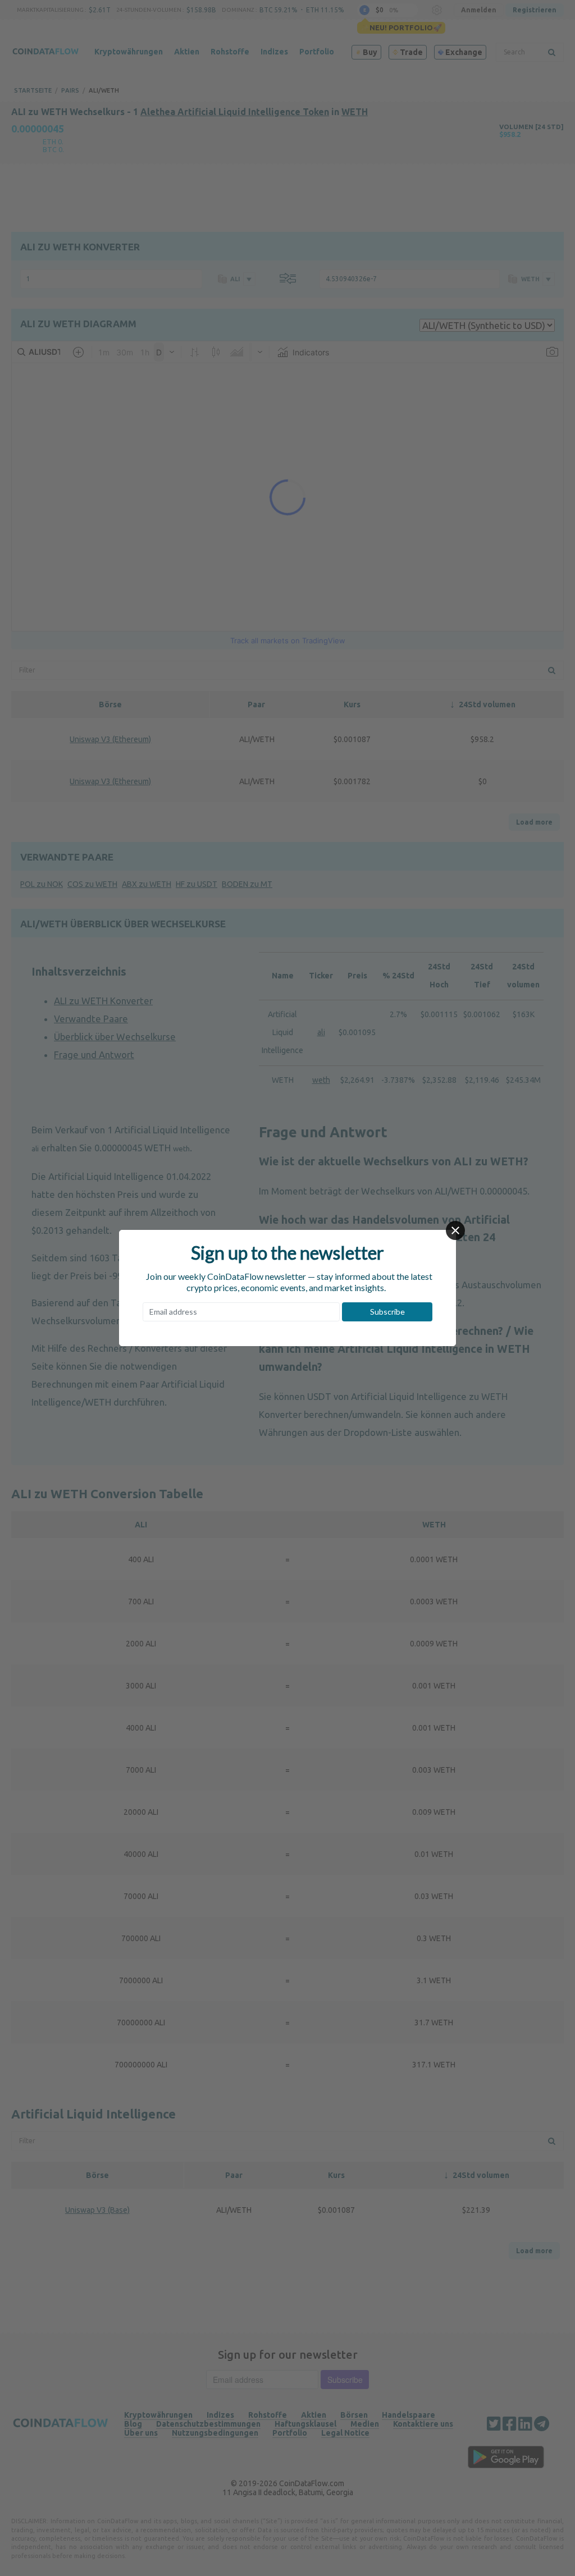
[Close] (455, 1230)
